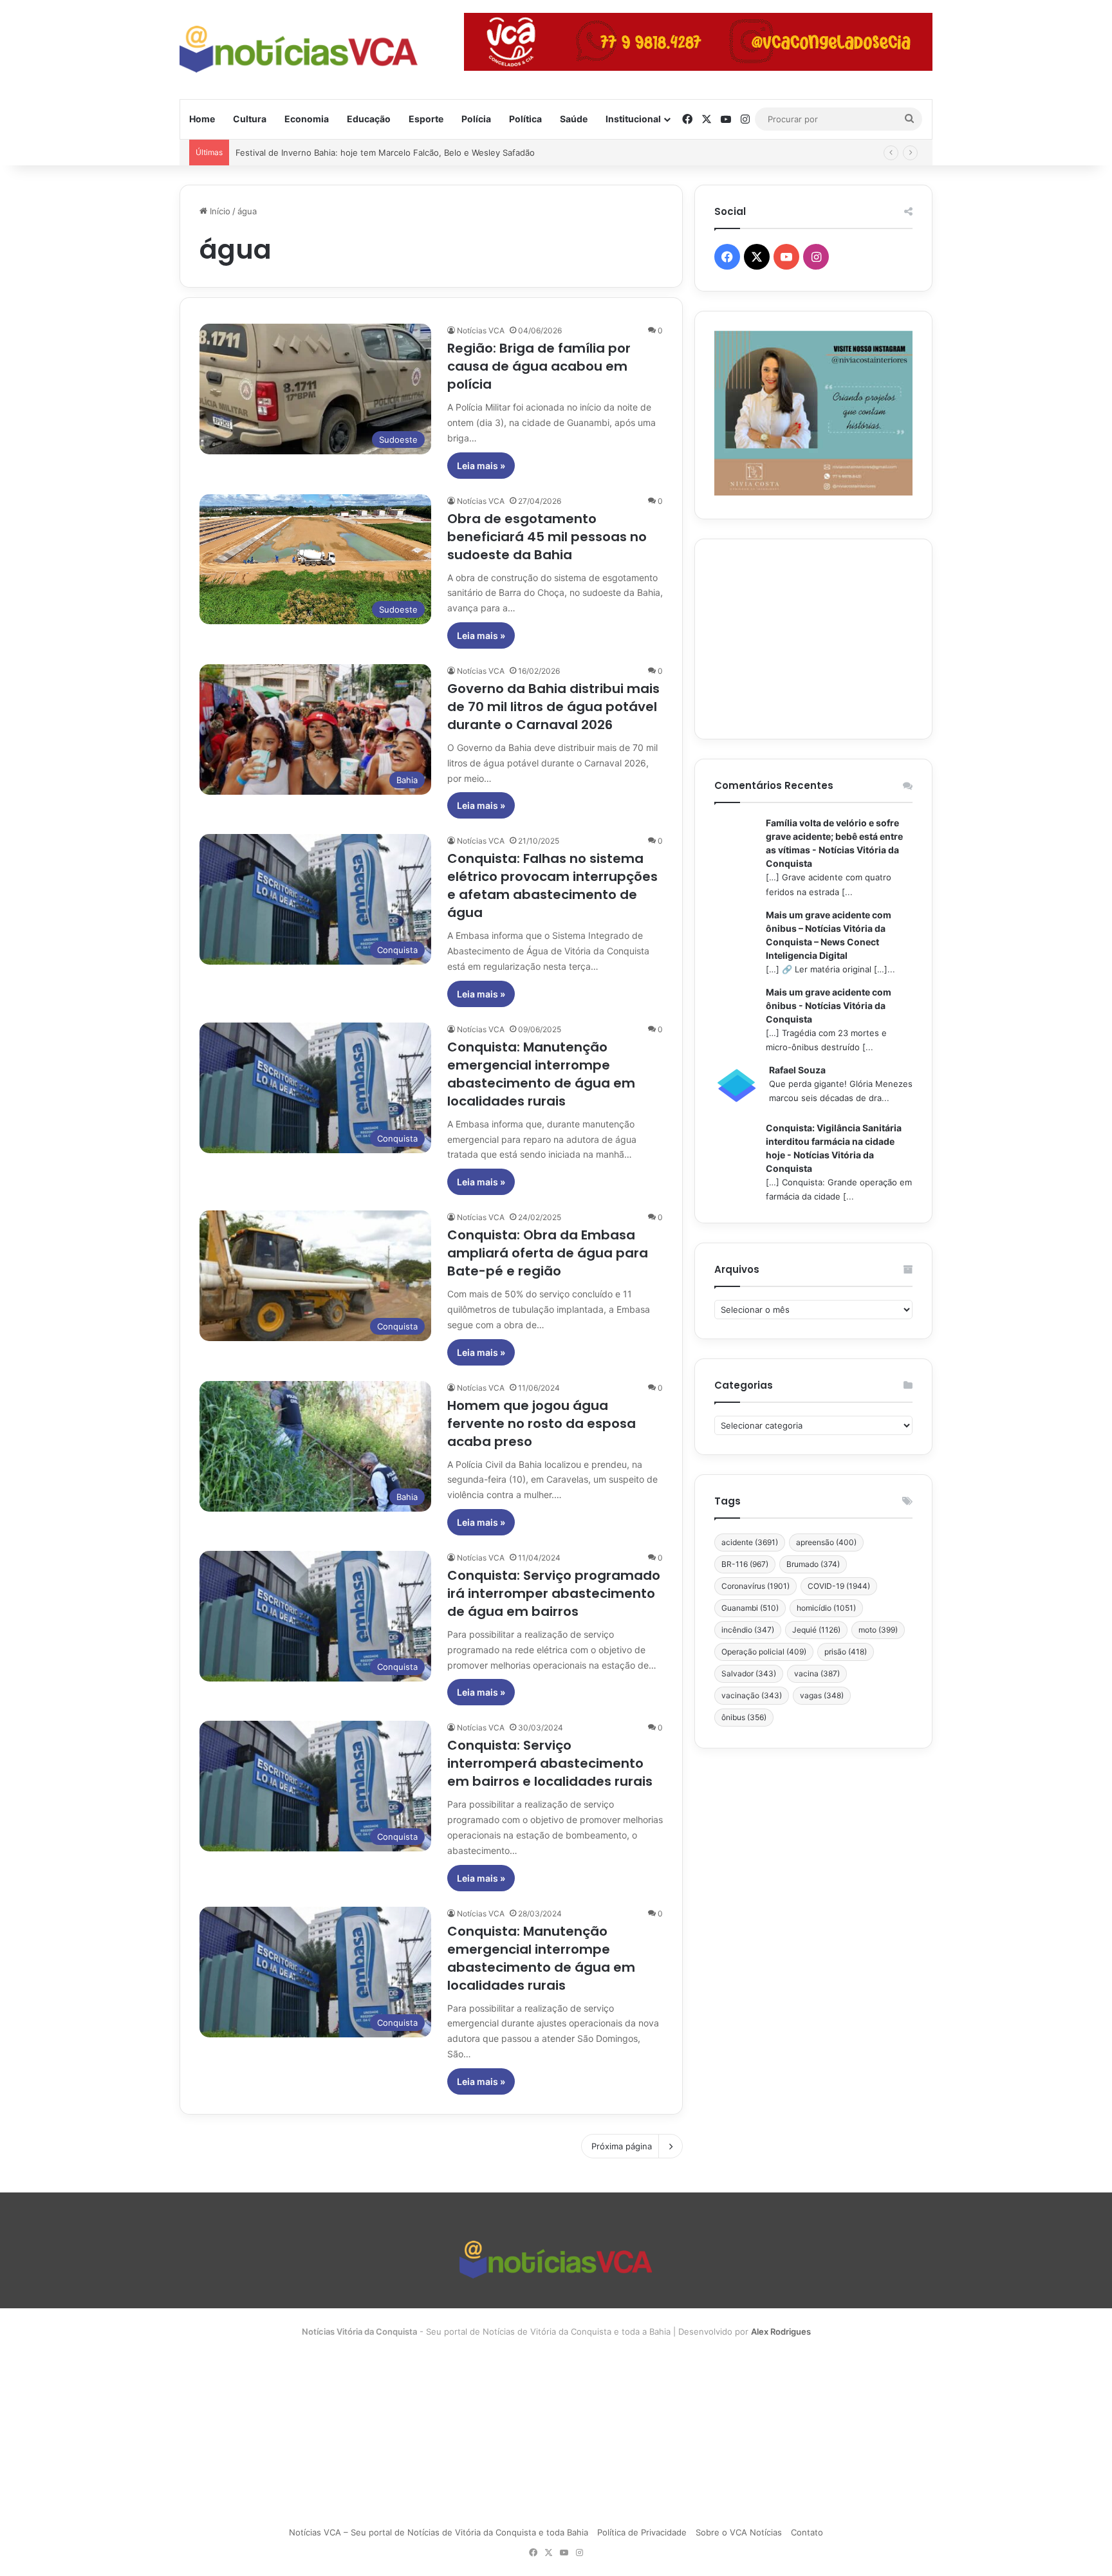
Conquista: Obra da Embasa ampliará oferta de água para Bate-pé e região (548, 1253)
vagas (822, 1695)
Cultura (250, 119)
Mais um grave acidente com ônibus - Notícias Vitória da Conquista (829, 1005)
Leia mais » (481, 466)
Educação (369, 119)
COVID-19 (839, 1586)
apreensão (826, 1542)
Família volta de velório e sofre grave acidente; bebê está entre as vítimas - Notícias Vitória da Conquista (834, 843)
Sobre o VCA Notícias (739, 2532)
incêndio (748, 1630)
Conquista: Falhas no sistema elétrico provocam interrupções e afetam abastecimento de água (552, 885)
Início (219, 211)
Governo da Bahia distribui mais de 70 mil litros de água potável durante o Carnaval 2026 (553, 707)
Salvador (749, 1673)
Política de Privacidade (642, 2532)
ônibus (744, 1717)
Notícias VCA (481, 330)
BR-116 (745, 1564)
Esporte (426, 119)
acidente (750, 1542)
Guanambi (750, 1608)
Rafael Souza (797, 1070)
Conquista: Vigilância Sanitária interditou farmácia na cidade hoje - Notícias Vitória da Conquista (834, 1148)
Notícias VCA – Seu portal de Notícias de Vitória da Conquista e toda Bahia (439, 2532)
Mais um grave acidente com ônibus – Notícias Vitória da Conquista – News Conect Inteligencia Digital (829, 935)
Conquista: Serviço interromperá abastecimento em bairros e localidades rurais (550, 1763)
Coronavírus (755, 1586)
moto (878, 1630)
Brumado (813, 1564)
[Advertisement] (813, 639)
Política (525, 119)
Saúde (574, 119)
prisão (846, 1652)
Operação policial (764, 1652)
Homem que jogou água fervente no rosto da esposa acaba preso (542, 1423)
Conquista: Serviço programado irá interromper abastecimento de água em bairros (554, 1593)
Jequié (816, 1630)
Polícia (476, 119)
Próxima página (622, 2146)
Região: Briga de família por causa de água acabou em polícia (539, 366)
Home (202, 119)
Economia (307, 119)
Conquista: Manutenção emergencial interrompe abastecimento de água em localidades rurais (541, 1074)
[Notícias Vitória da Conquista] (299, 49)
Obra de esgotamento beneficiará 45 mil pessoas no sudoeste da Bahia (547, 537)
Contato (807, 2532)
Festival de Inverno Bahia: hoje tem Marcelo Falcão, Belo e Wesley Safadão (385, 153)
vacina (817, 1673)
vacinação (752, 1695)
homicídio (826, 1608)
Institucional (633, 119)
